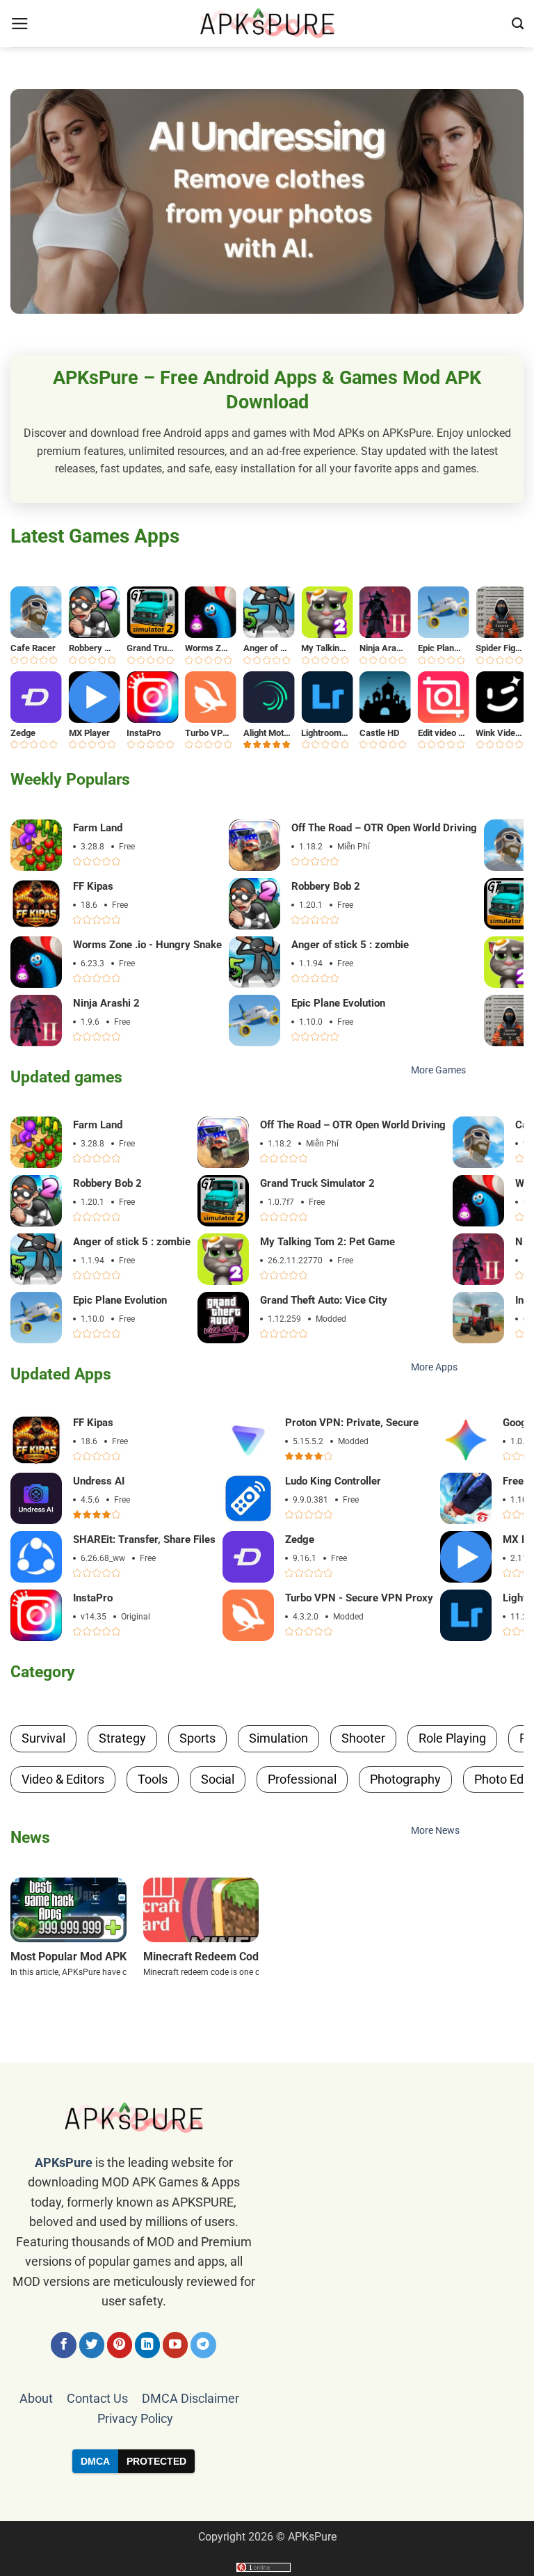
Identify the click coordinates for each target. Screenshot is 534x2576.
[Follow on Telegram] (203, 2345)
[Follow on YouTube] (176, 2345)
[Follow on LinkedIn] (148, 2345)
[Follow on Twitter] (92, 2345)
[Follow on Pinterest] (120, 2345)
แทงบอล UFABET (267, 2497)
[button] (20, 24)
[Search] (518, 24)
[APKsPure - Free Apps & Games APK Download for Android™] (267, 24)
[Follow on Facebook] (64, 2345)
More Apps (434, 1367)
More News (435, 1831)
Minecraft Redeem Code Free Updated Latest (257, 1957)
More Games (438, 1070)
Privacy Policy (135, 2419)
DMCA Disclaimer (191, 2399)
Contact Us (97, 2399)
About (36, 2399)
